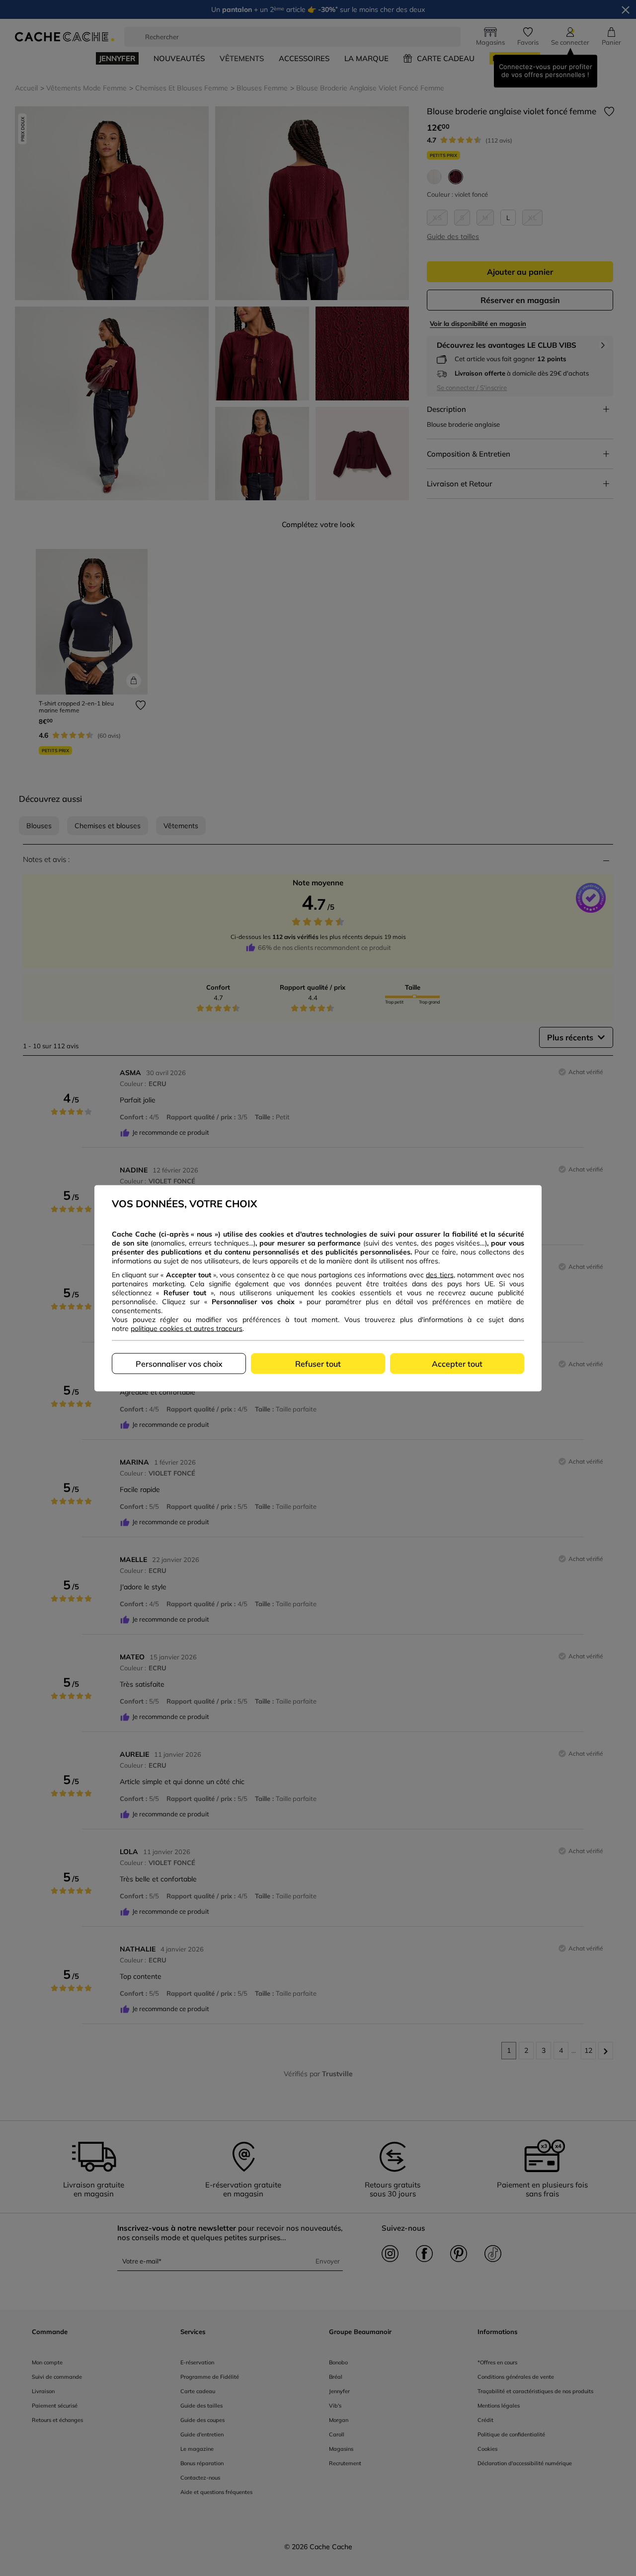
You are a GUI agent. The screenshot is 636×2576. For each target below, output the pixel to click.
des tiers (439, 1274)
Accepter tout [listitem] (457, 1363)
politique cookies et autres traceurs (187, 1328)
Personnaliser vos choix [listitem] (179, 1363)
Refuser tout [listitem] (318, 1363)
